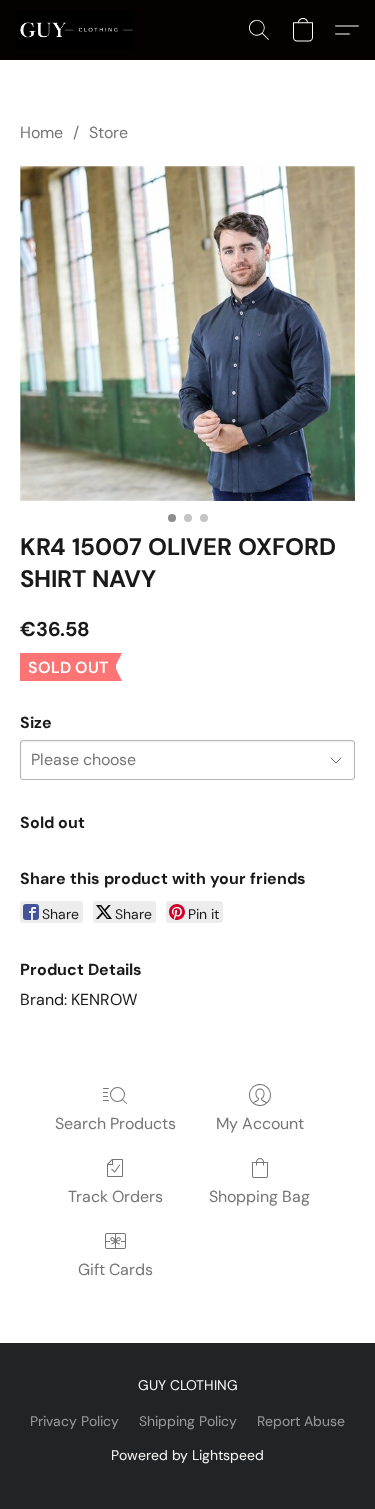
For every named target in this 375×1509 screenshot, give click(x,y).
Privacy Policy (74, 1421)
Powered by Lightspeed (187, 1455)
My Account (260, 1123)
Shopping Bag (259, 1196)
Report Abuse (301, 1421)
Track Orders (115, 1196)
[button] (78, 30)
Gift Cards (115, 1269)
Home (41, 132)
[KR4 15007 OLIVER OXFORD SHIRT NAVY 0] (187, 333)
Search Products (115, 1123)
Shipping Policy (188, 1421)
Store (108, 132)
